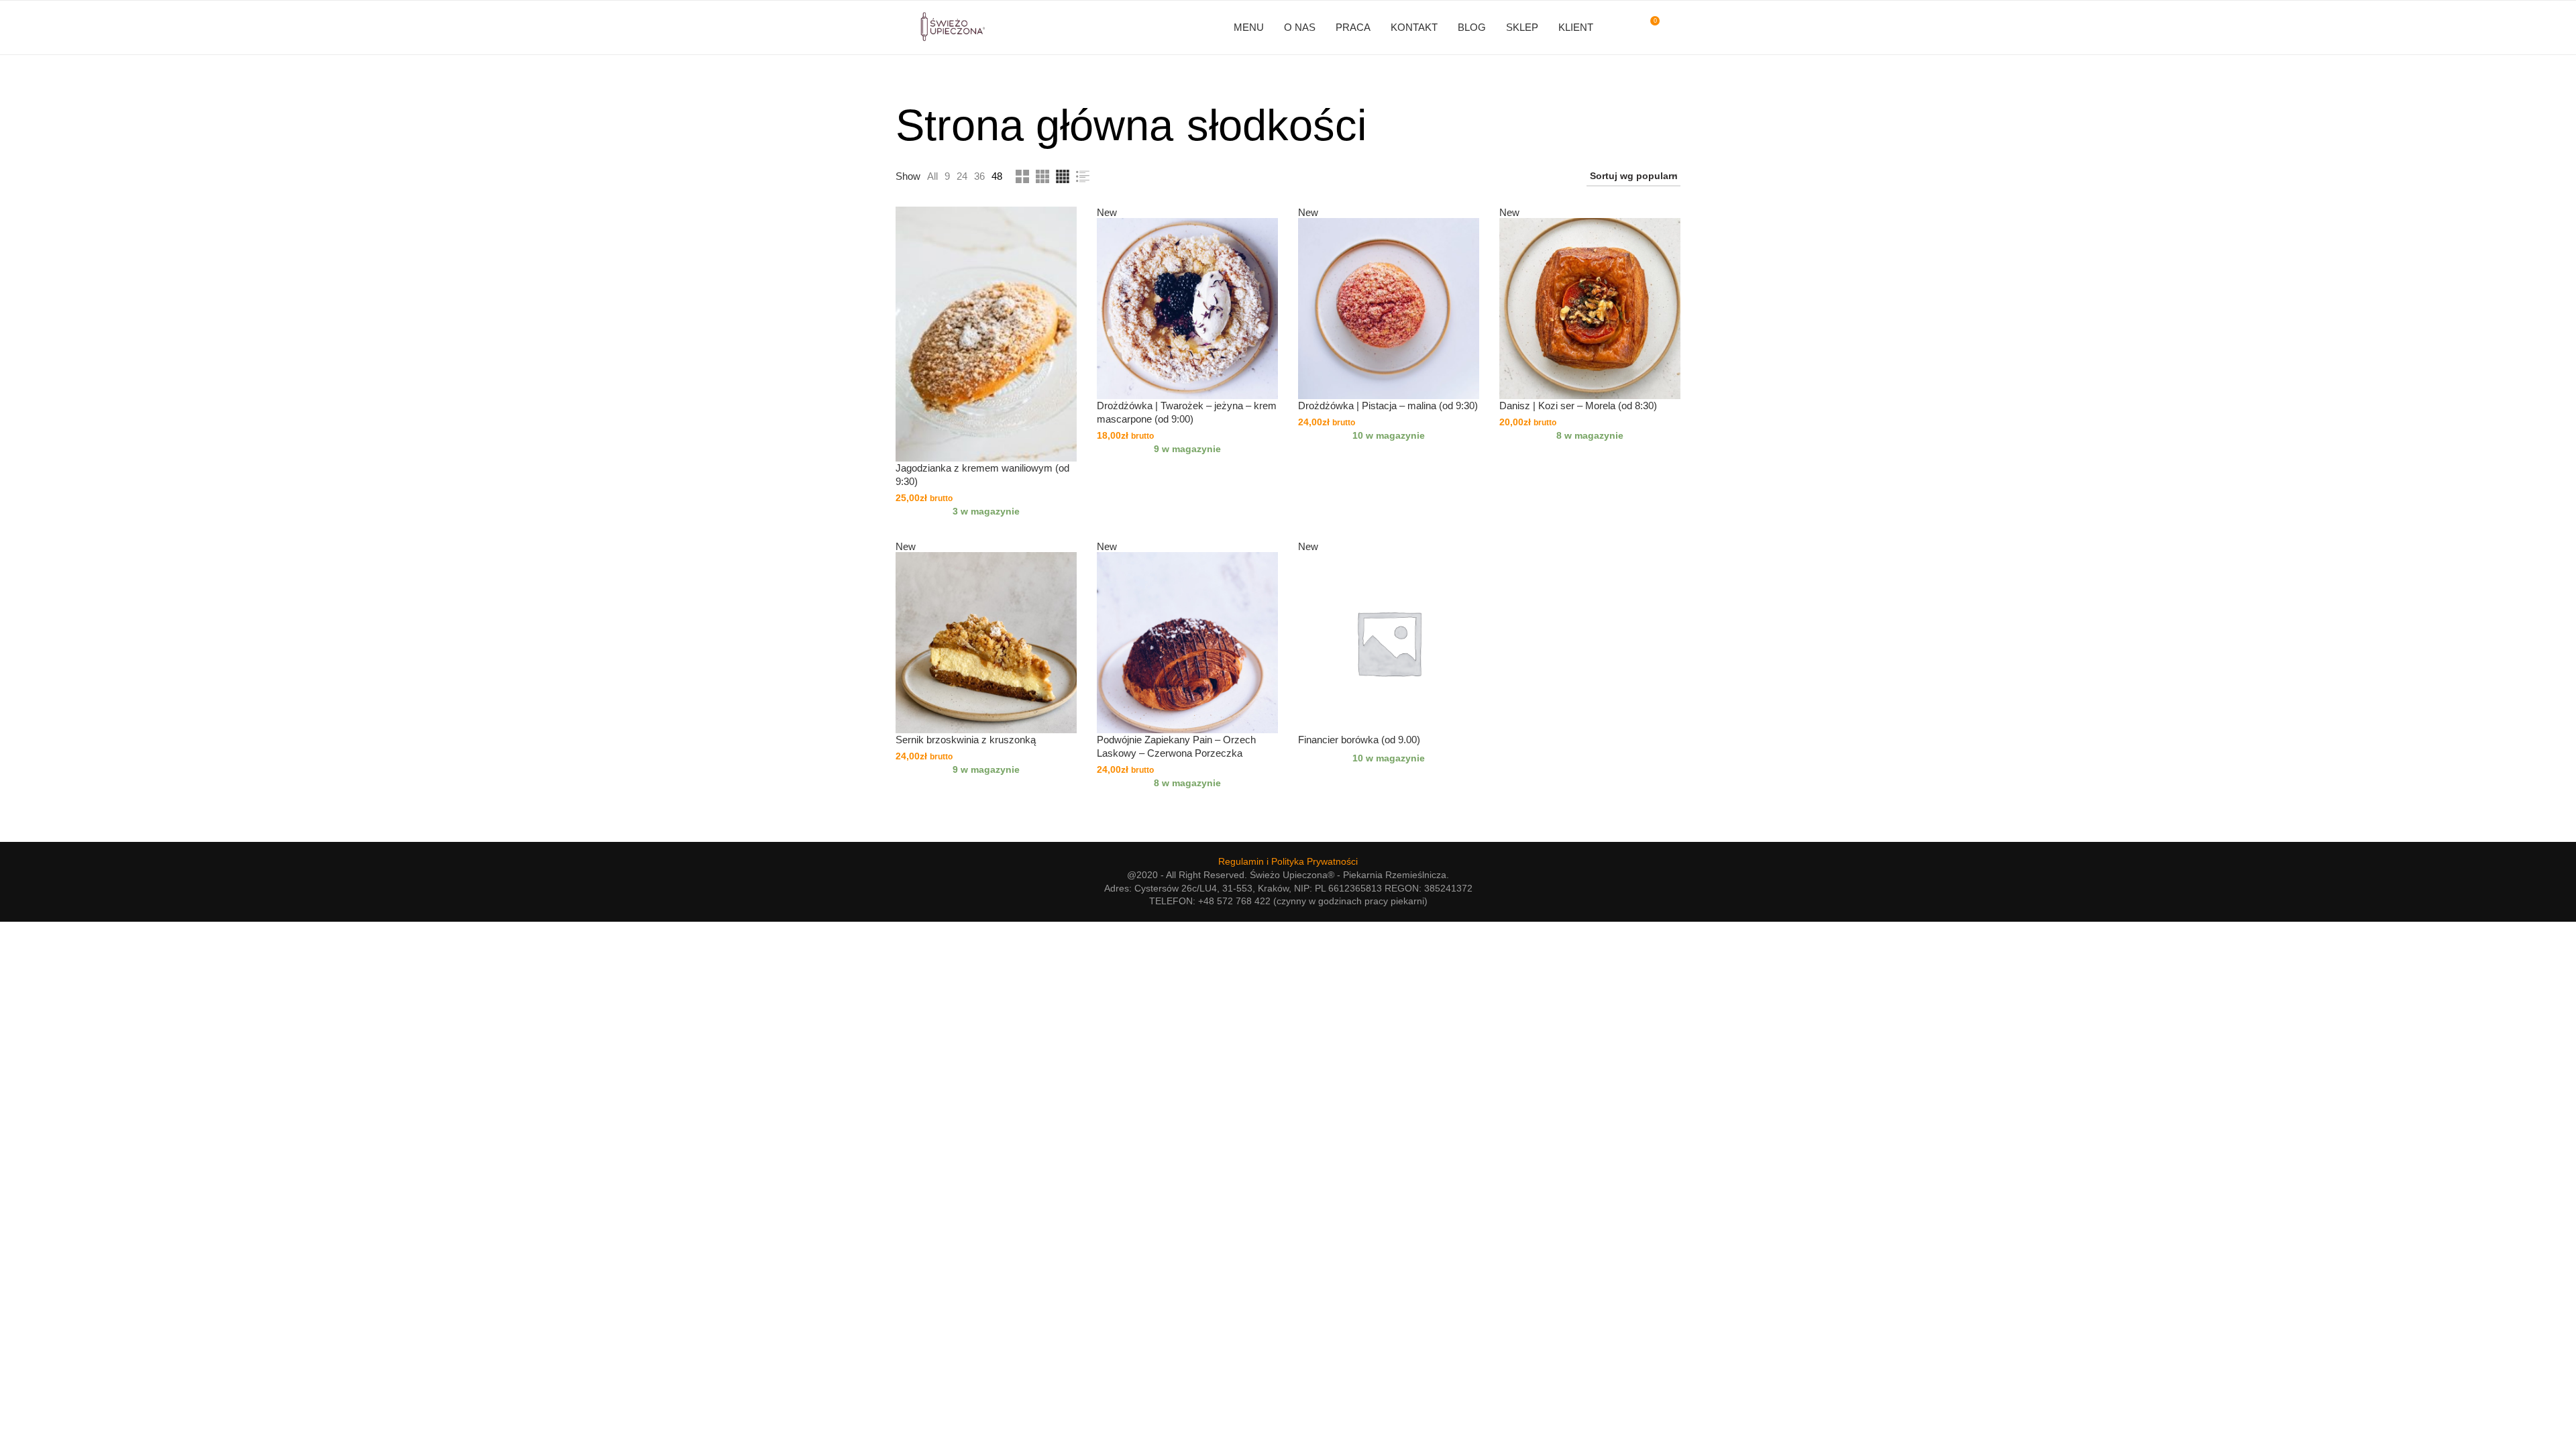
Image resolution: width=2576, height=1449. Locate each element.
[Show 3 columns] (1042, 176)
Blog (1472, 27)
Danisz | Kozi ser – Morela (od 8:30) (1578, 406)
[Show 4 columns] (1063, 176)
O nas (1300, 27)
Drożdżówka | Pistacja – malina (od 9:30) (1388, 406)
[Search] (1674, 28)
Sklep (1522, 27)
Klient (1576, 27)
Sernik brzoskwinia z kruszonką (966, 740)
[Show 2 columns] (1022, 176)
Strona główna (1034, 125)
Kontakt (1414, 27)
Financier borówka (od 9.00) (1359, 740)
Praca (1353, 27)
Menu (1249, 27)
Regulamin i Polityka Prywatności (1288, 861)
